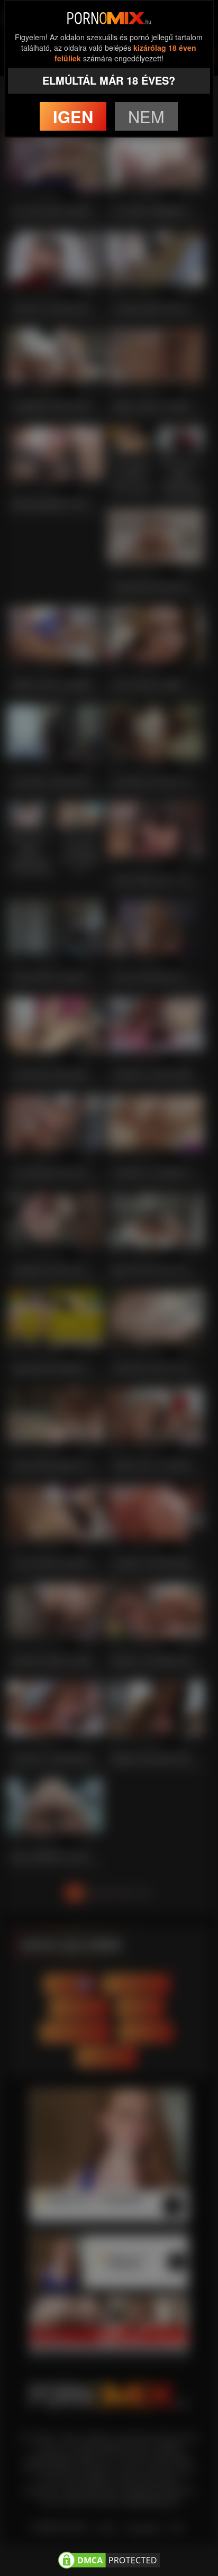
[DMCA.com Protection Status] (109, 2559)
